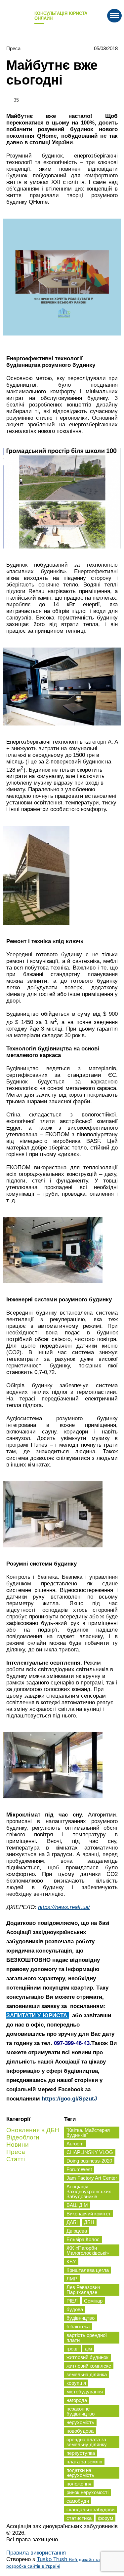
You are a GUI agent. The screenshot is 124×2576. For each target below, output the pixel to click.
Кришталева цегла (88, 2270)
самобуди (78, 2501)
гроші (72, 2349)
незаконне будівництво (81, 2411)
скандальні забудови (90, 2509)
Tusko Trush (53, 2562)
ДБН (89, 2222)
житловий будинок (87, 2357)
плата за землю (84, 2462)
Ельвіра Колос (83, 2239)
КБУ (71, 2261)
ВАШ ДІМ (77, 2205)
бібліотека (78, 2327)
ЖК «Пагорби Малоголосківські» (88, 2250)
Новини (18, 2145)
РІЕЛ (72, 2301)
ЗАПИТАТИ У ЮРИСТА (38, 2015)
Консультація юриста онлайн (61, 16)
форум (105, 2518)
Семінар (93, 2301)
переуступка (81, 2453)
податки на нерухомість (80, 2473)
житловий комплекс (89, 2366)
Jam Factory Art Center (92, 2178)
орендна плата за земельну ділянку (87, 2442)
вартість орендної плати (87, 2338)
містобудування (85, 2392)
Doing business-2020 (89, 2161)
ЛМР (72, 2279)
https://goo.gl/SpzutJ (69, 2099)
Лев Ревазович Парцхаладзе (83, 2290)
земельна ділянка (87, 2374)
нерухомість (80, 2422)
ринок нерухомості (87, 2492)
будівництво (81, 2318)
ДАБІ (72, 2222)
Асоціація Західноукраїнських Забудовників (89, 2191)
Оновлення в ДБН (33, 2130)
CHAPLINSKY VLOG (90, 2152)
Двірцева (77, 2231)
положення (79, 2484)
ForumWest (79, 2169)
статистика (79, 2518)
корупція (76, 2383)
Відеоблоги (23, 2137)
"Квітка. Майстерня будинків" (88, 2133)
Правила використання (36, 2553)
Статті (16, 2159)
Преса (13, 48)
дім (88, 2349)
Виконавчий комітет (89, 2214)
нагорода (77, 2400)
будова (75, 2309)
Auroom (75, 2144)
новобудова (80, 2431)
